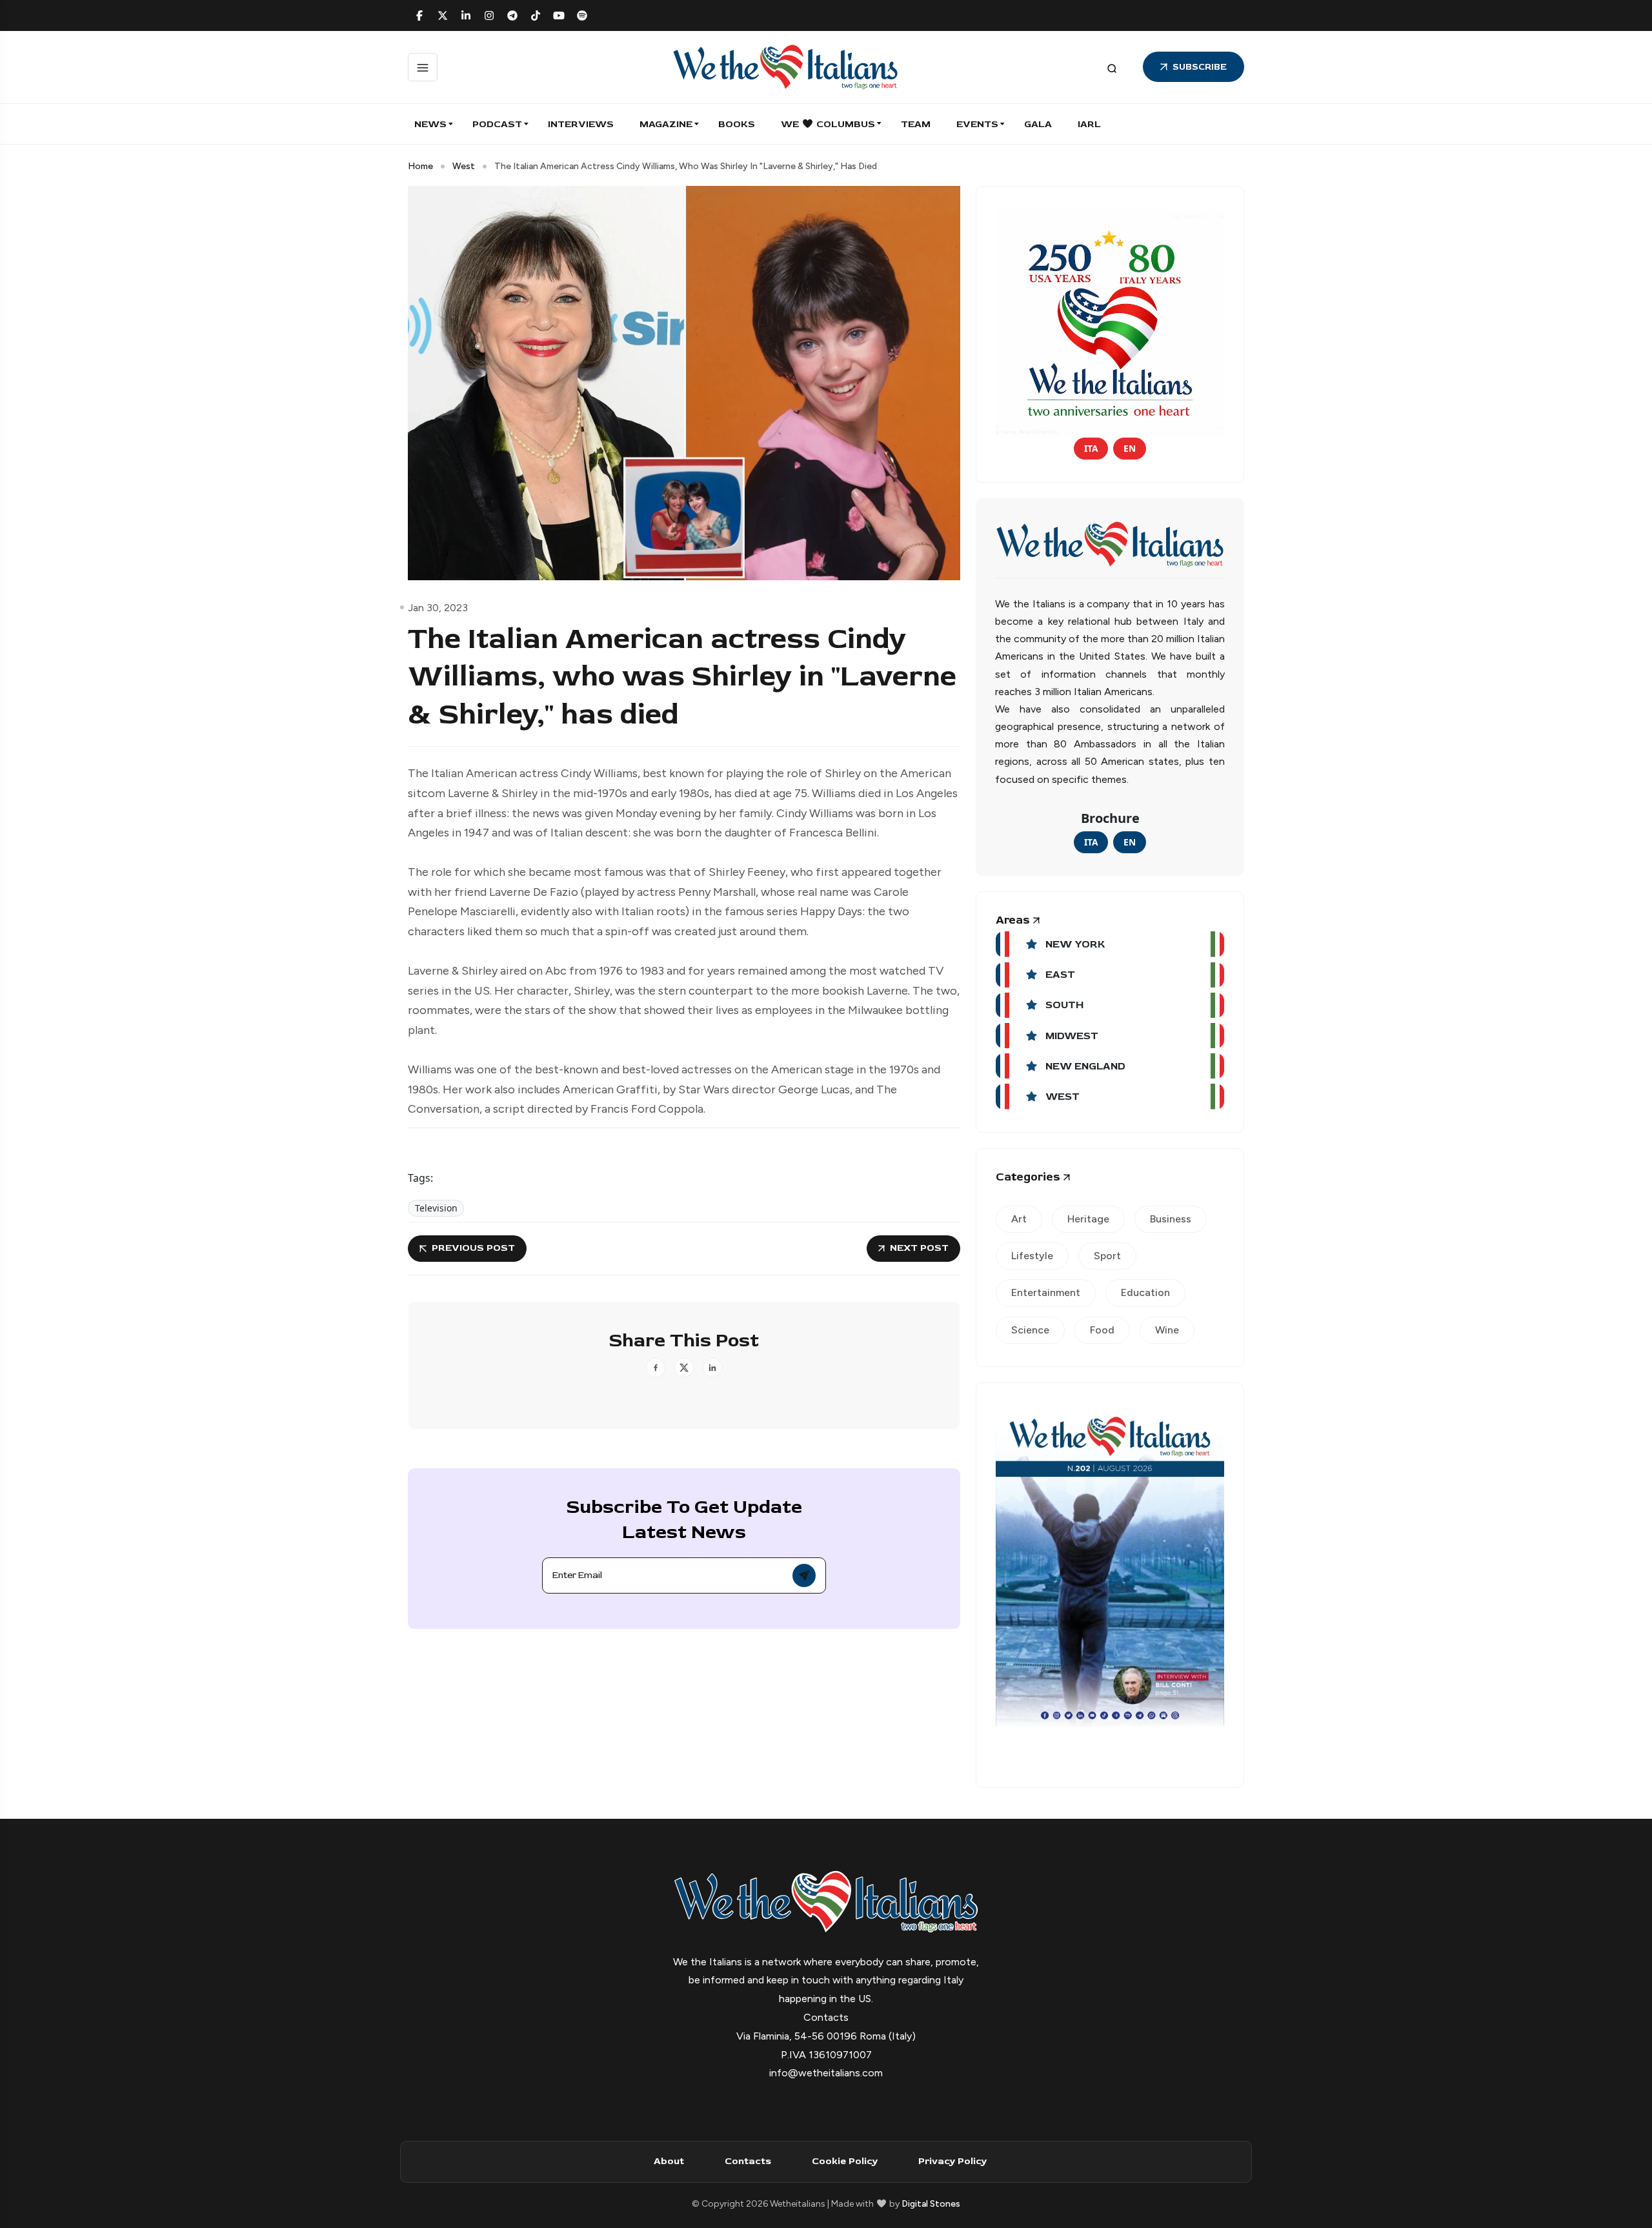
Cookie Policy (845, 2161)
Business (1171, 1219)
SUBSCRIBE (1200, 67)
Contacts (748, 2161)
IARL (1089, 124)
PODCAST (497, 124)
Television (436, 1208)
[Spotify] (582, 15)
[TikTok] (536, 15)
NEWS (430, 124)
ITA (1091, 448)
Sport (1107, 1256)
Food (1102, 1330)
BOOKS (737, 124)
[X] (443, 15)
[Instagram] (489, 15)
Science (1030, 1330)
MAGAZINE (666, 124)
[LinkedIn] (466, 15)
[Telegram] (512, 15)
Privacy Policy (952, 2161)
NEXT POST (919, 1248)
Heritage (1088, 1219)
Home (420, 166)
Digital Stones (931, 2204)
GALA (1038, 124)
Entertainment (1046, 1292)
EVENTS (977, 124)
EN (1130, 448)
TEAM (916, 124)
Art (1019, 1219)
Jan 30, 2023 (438, 608)
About (669, 2161)
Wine (1167, 1330)
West (464, 166)
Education (1145, 1292)
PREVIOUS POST (473, 1248)
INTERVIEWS (581, 124)
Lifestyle (1032, 1256)
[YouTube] (559, 15)
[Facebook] (419, 15)
